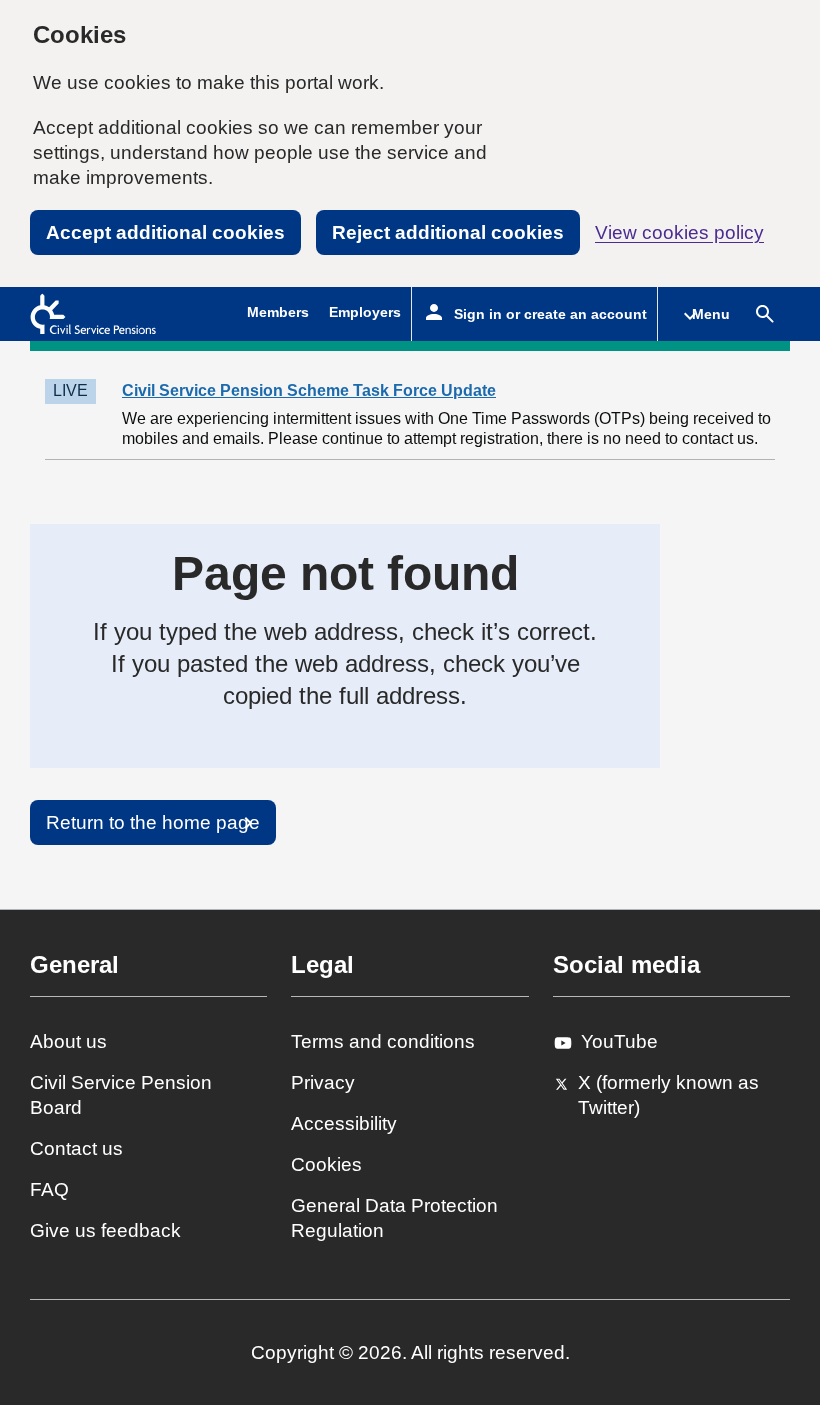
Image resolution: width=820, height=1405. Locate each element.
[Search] (765, 314)
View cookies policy (679, 232)
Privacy (323, 1082)
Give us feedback (105, 1230)
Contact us (76, 1148)
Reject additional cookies (448, 232)
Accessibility (344, 1123)
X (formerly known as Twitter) (668, 1095)
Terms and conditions (383, 1041)
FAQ (49, 1189)
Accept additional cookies (165, 232)
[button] (699, 314)
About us (68, 1041)
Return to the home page (153, 822)
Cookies (326, 1164)
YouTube (619, 1041)
